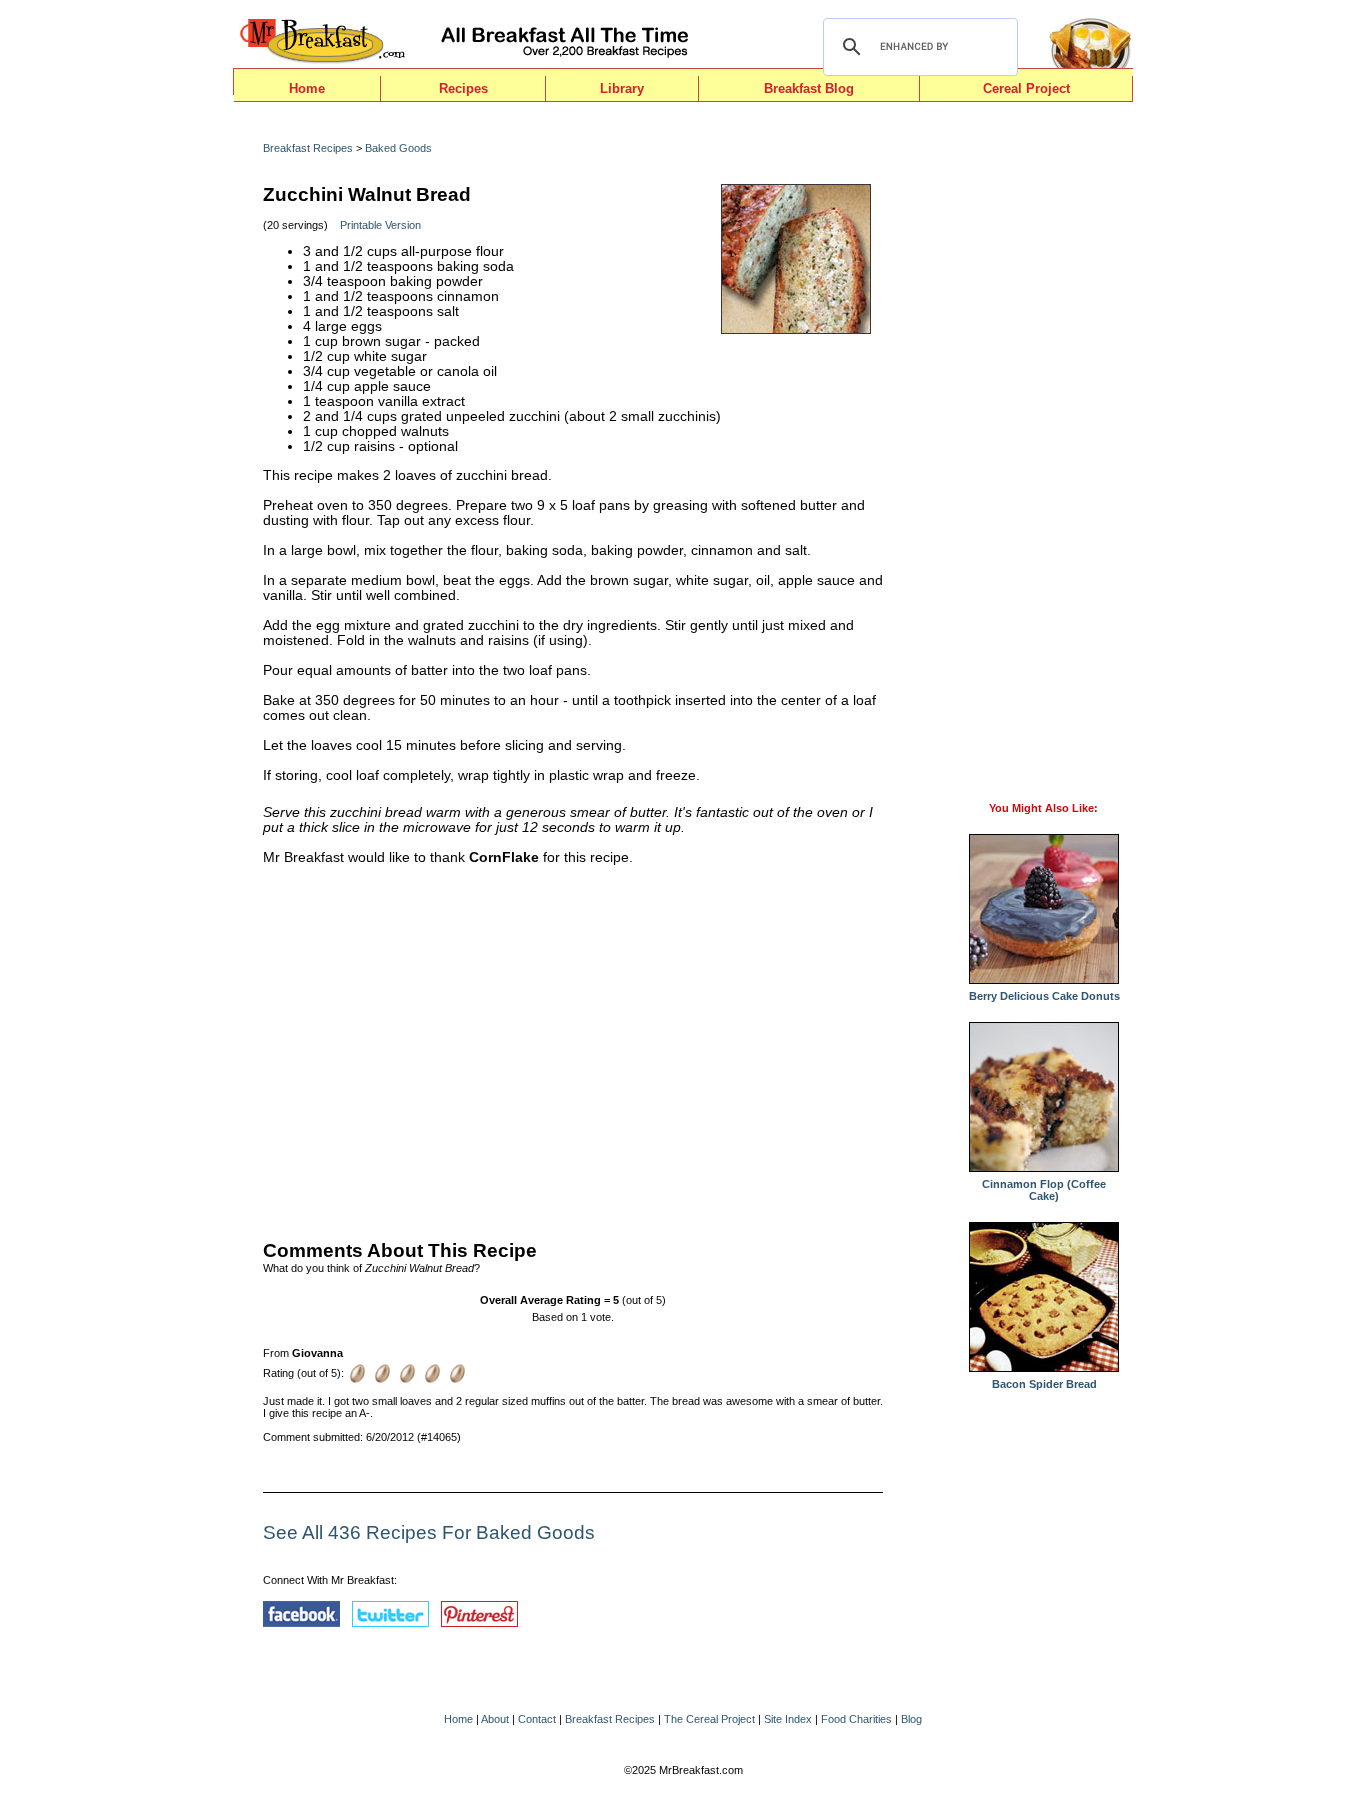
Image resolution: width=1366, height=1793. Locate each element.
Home (307, 88)
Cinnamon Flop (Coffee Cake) (1044, 1190)
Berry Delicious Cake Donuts (1044, 996)
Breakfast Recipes (308, 148)
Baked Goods (398, 148)
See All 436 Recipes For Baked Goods (429, 1532)
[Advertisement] (573, 1048)
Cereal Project (1026, 88)
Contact (537, 1719)
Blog (911, 1719)
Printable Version (380, 225)
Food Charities (856, 1719)
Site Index (788, 1719)
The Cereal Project (709, 1719)
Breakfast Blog (809, 88)
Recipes (463, 88)
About (495, 1719)
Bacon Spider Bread (1044, 1384)
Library (622, 88)
